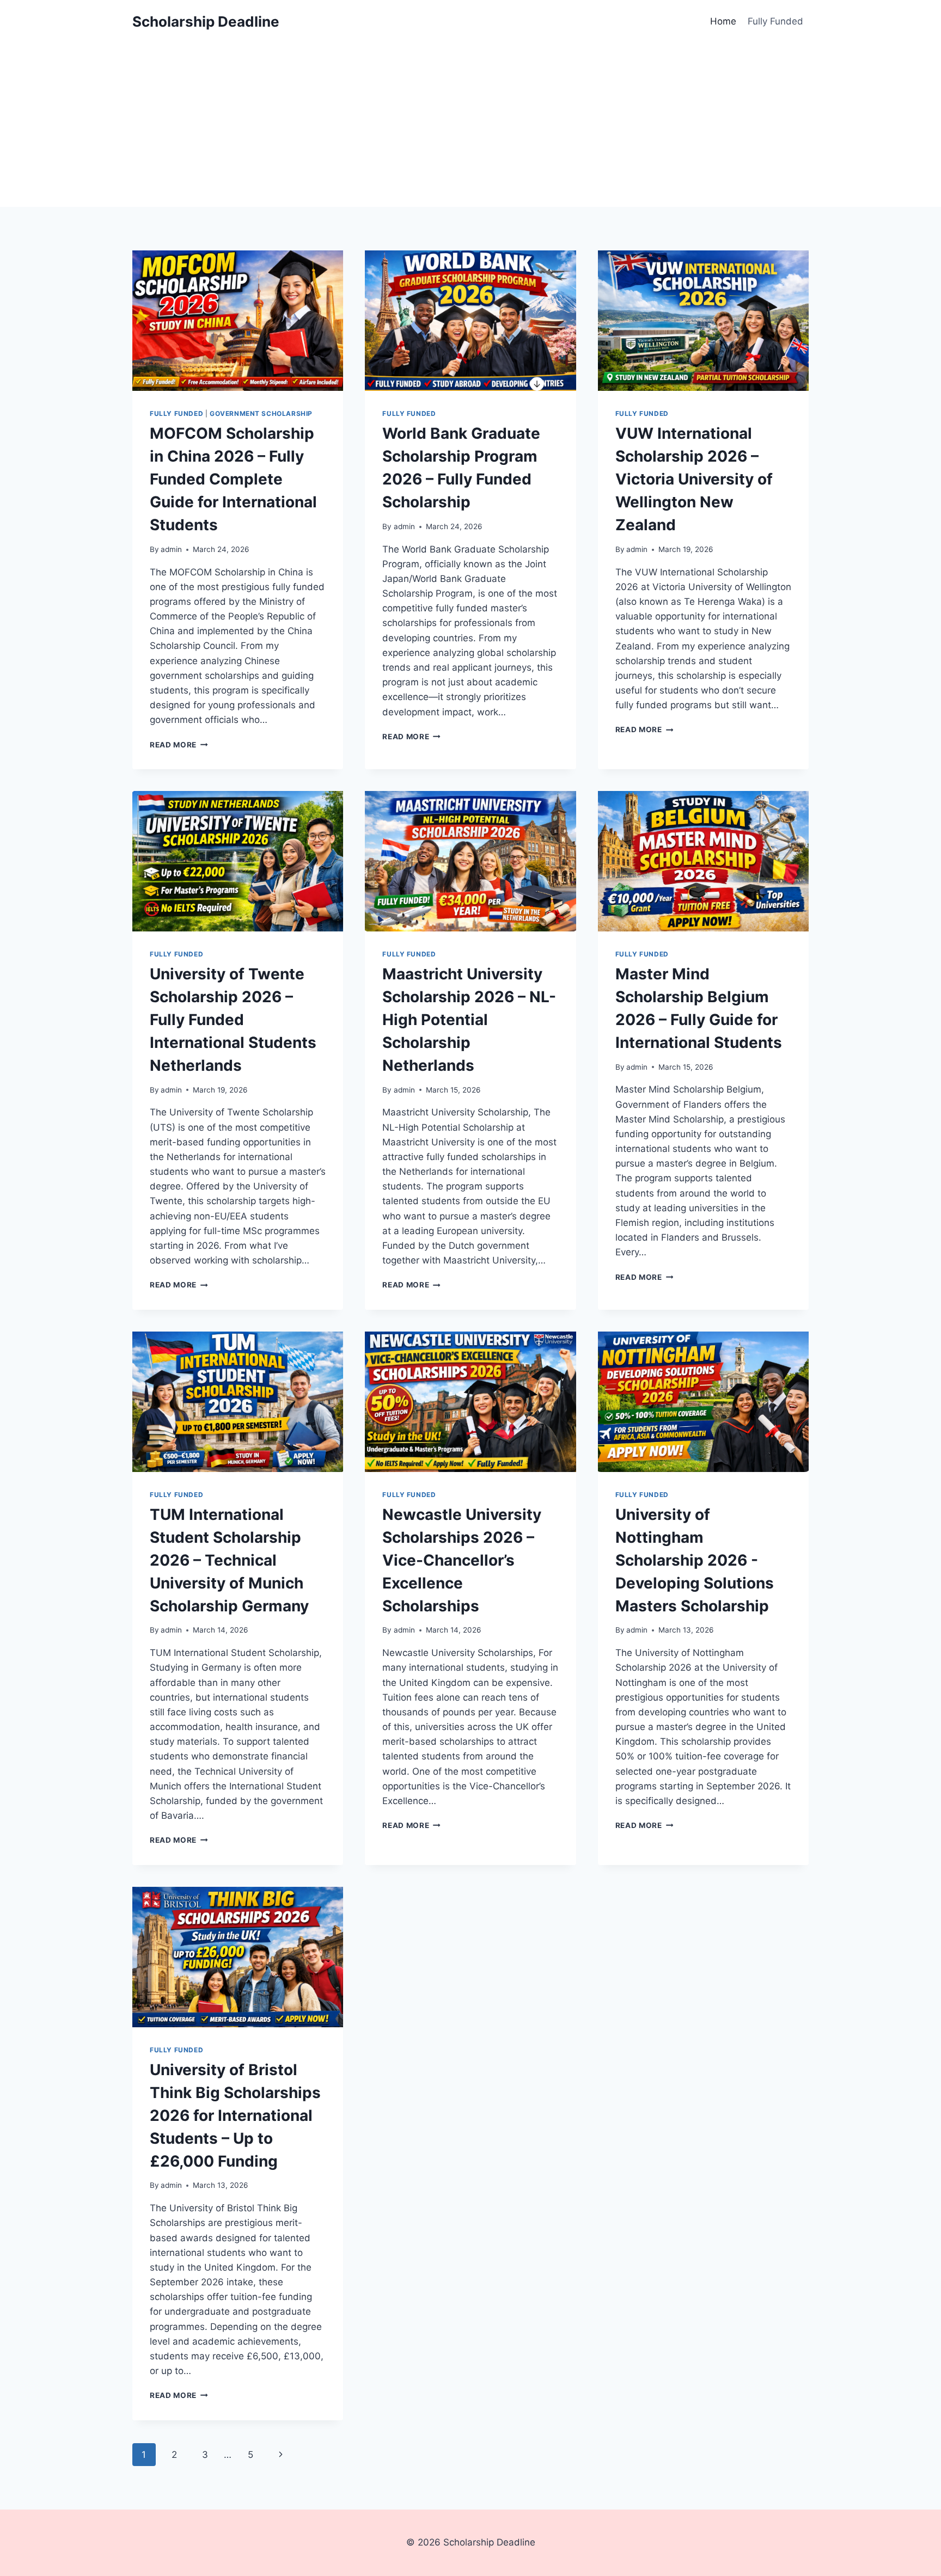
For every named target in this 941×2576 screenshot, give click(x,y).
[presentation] (238, 321)
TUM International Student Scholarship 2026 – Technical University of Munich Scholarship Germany (229, 1560)
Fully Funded (775, 21)
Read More (179, 745)
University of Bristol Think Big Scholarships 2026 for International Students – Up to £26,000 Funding (235, 2115)
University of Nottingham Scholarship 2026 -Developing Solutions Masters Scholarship (695, 1560)
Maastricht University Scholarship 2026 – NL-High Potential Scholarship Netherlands (469, 1020)
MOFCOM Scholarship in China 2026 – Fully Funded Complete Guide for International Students (233, 479)
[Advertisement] (471, 125)
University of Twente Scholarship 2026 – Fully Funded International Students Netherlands (233, 1020)
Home (723, 21)
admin (171, 549)
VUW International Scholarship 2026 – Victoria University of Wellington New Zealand (694, 479)
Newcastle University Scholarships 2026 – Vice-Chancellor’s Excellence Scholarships (462, 1560)
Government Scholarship (261, 413)
